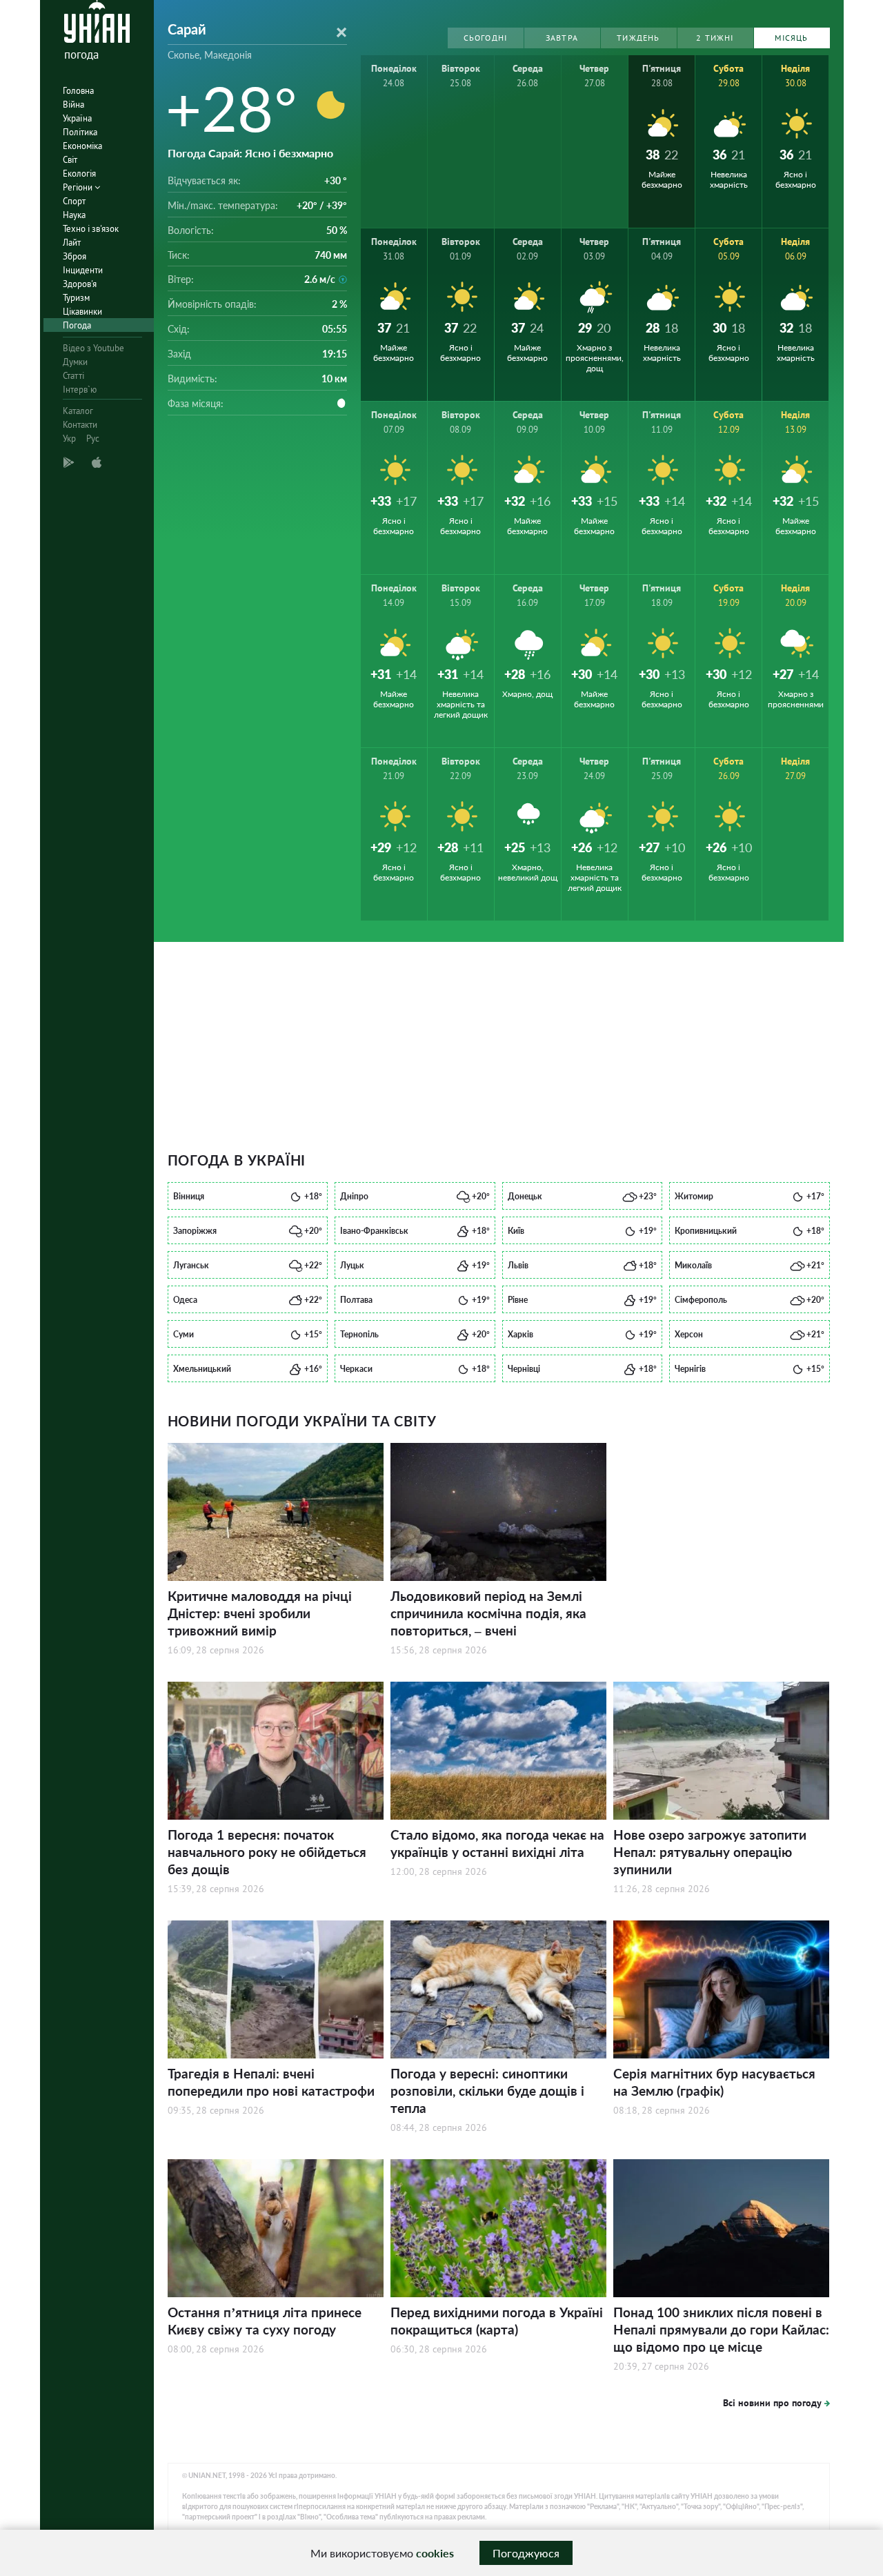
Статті (73, 376)
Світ (70, 160)
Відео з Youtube (93, 348)
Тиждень (638, 38)
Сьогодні (486, 38)
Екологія (79, 174)
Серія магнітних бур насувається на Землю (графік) (714, 2082)
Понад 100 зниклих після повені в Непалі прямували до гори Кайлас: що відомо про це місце (721, 2329)
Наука (74, 215)
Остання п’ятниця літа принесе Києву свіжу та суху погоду (265, 2321)
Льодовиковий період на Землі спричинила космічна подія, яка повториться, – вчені (488, 1613)
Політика (80, 132)
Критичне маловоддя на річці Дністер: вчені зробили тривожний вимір (260, 1613)
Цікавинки (82, 312)
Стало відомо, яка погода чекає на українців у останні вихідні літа (497, 1843)
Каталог (78, 411)
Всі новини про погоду (772, 2403)
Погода (77, 325)
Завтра (562, 38)
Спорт (74, 201)
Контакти (80, 425)
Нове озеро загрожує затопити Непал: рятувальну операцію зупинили (710, 1852)
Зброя (75, 256)
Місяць (791, 38)
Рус (93, 439)
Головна (78, 91)
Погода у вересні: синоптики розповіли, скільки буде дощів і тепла (487, 2091)
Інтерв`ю (80, 390)
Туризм (76, 298)
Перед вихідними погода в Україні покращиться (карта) (497, 2321)
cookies (435, 2553)
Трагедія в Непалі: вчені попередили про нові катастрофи (271, 2082)
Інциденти (83, 270)
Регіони (79, 187)
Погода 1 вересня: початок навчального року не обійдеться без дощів (267, 1852)
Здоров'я (80, 284)
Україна (77, 118)
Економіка (82, 146)
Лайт (72, 243)
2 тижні (715, 38)
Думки (75, 362)
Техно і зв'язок (91, 229)
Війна (73, 105)
